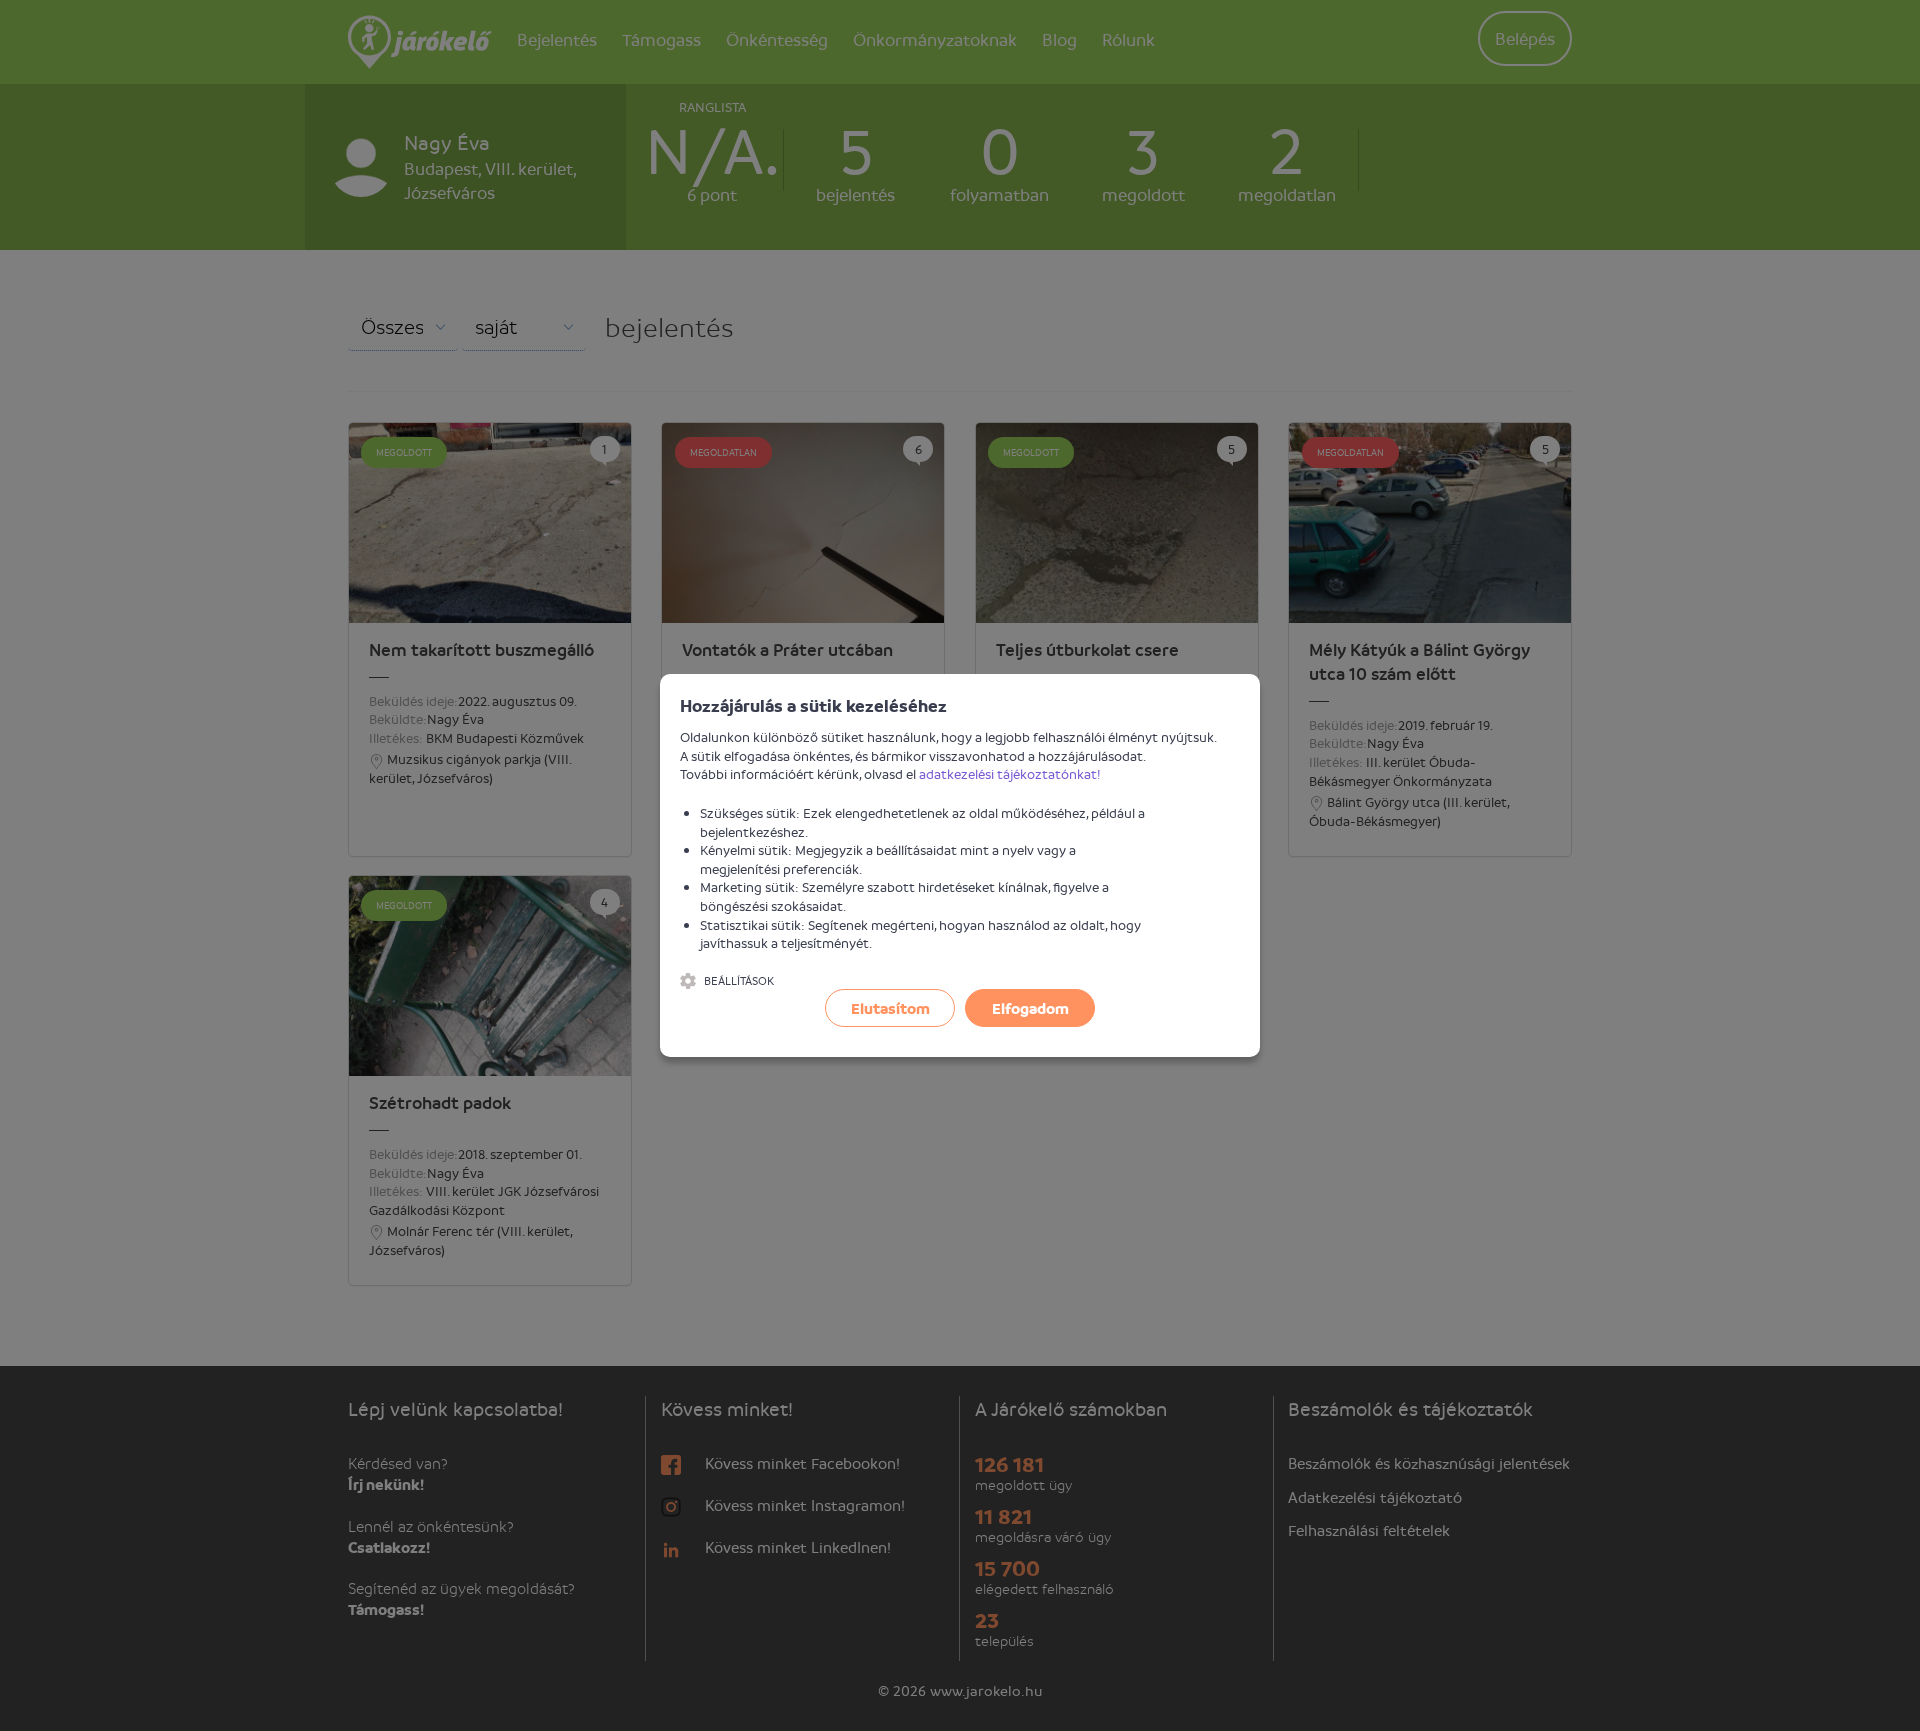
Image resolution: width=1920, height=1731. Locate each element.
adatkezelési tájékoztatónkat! (1010, 773)
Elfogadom (1030, 1008)
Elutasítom (890, 1008)
